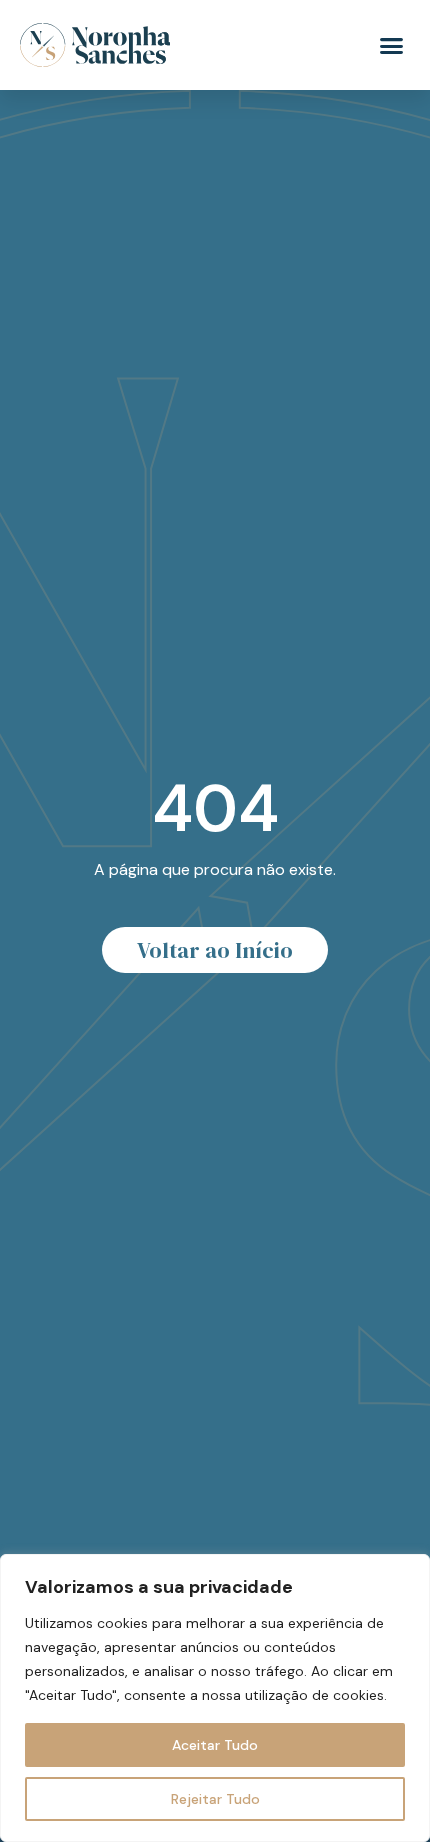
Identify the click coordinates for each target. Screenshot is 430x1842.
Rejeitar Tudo (215, 1799)
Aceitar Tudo (215, 1745)
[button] (392, 45)
